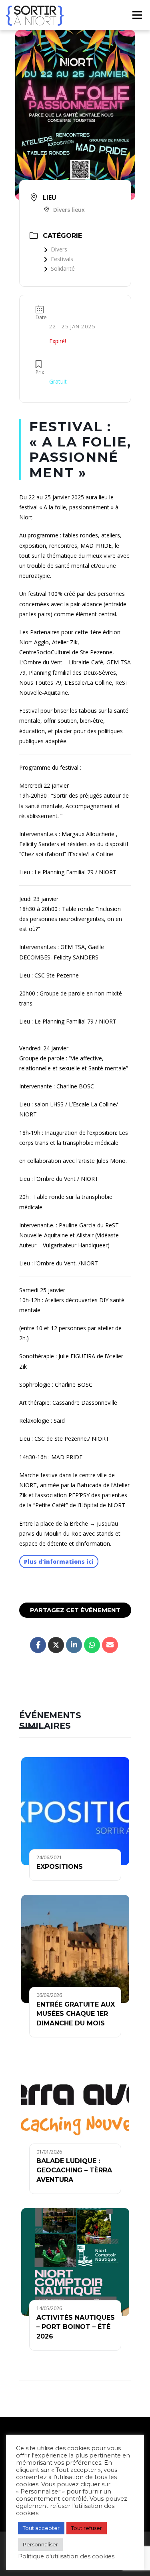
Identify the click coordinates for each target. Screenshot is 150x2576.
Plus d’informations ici (59, 1561)
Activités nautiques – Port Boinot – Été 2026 (76, 2327)
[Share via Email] (110, 1645)
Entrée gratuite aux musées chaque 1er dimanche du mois (76, 2014)
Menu (137, 15)
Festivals (62, 259)
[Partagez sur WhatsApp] (92, 1645)
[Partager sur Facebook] (38, 1645)
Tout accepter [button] (41, 2528)
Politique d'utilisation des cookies (66, 2556)
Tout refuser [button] (87, 2528)
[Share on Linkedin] (74, 1645)
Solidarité (63, 268)
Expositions (60, 1867)
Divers (59, 249)
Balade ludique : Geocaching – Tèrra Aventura (74, 2170)
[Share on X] (56, 1645)
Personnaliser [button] (40, 2544)
